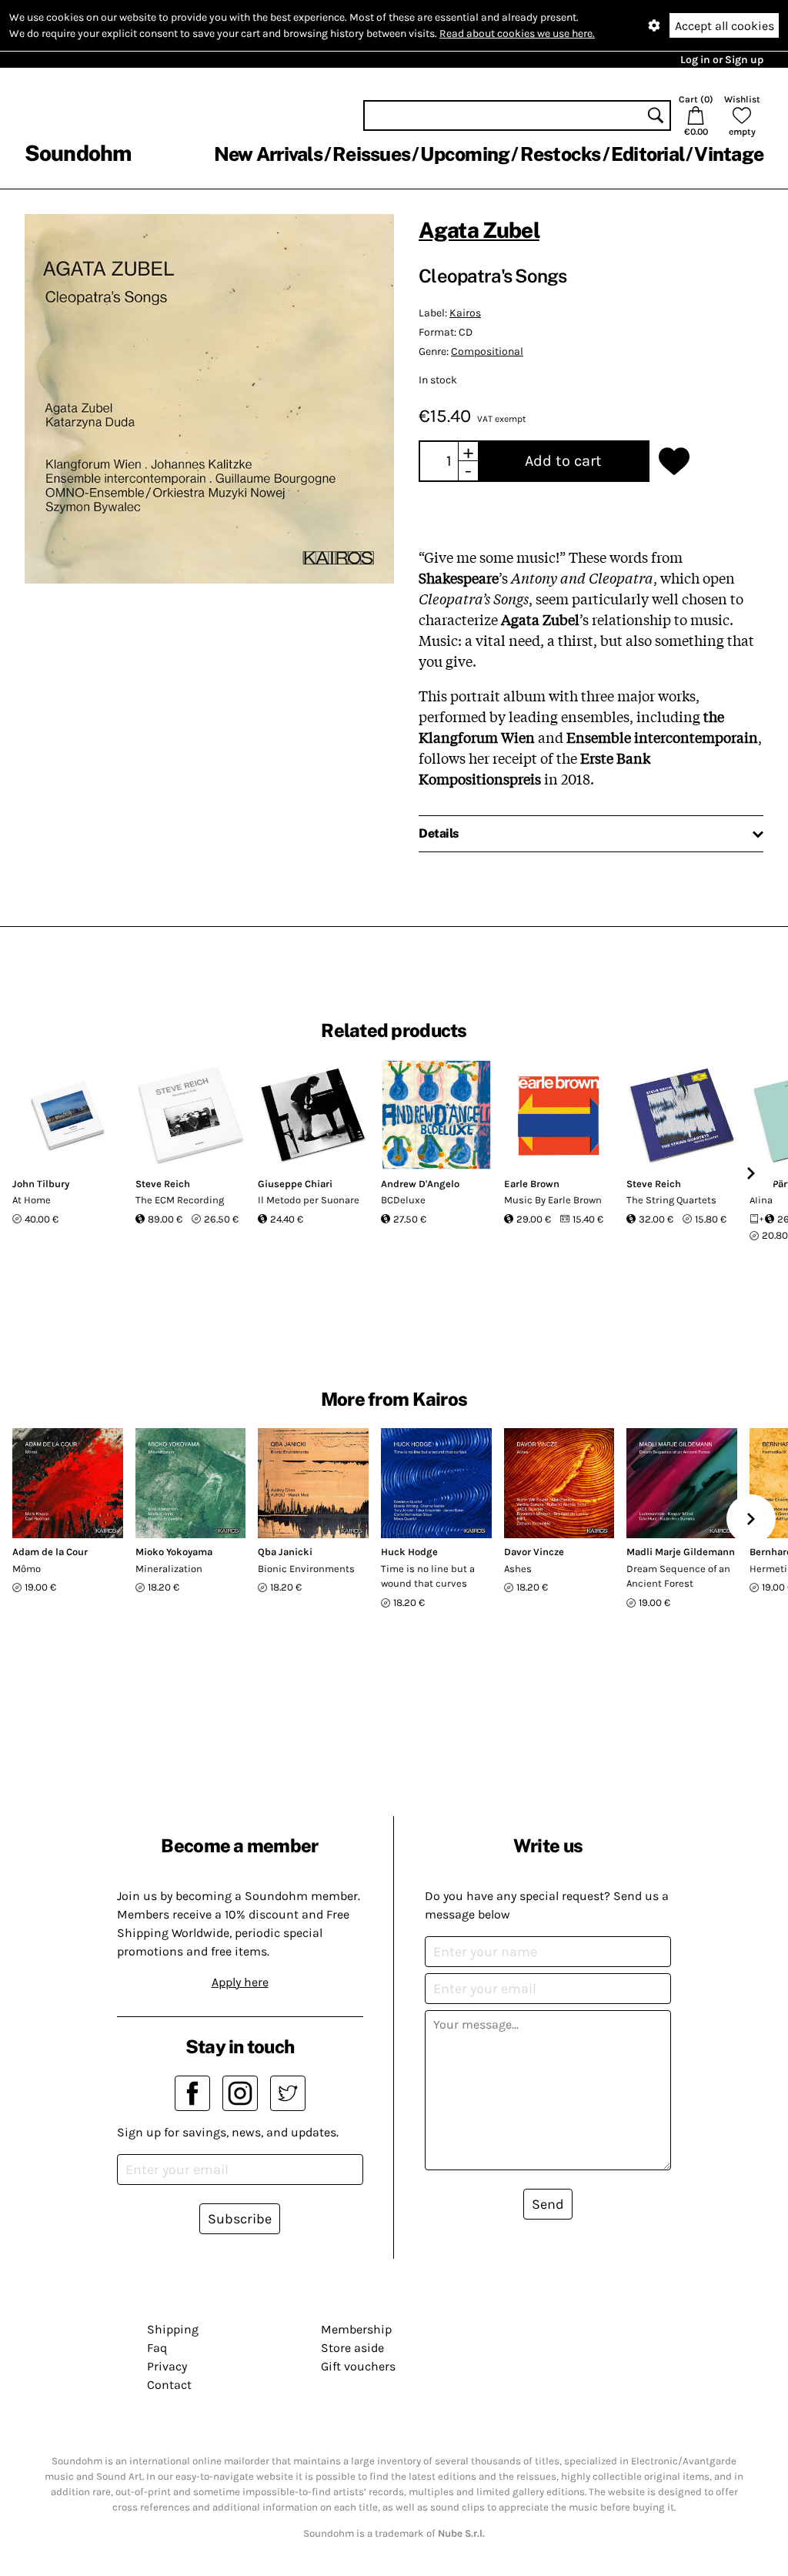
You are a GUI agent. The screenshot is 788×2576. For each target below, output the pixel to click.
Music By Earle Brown (553, 1200)
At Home (32, 1200)
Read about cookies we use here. (517, 33)
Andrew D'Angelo (420, 1184)
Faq (157, 2348)
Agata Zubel (479, 230)
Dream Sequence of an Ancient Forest (678, 1576)
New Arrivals (268, 154)
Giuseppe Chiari (295, 1184)
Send (548, 2204)
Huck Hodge (409, 1552)
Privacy (167, 2366)
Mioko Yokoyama (174, 1552)
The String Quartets (671, 1200)
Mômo (27, 1569)
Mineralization (169, 1569)
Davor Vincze (534, 1552)
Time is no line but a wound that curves (428, 1576)
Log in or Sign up (722, 60)
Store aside (352, 2348)
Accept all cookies (725, 26)
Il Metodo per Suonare (309, 1200)
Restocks (561, 154)
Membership (356, 2329)
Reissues (371, 154)
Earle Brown (532, 1184)
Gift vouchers (358, 2366)
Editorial (648, 154)
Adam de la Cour (50, 1552)
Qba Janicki (285, 1552)
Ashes (518, 1569)
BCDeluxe (403, 1200)
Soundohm (78, 153)
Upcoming (465, 154)
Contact (169, 2385)
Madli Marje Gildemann (681, 1552)
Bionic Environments (306, 1569)
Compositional (487, 351)
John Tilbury (41, 1184)
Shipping (173, 2329)
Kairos (465, 313)
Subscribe (240, 2219)
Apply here (240, 1982)
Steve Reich (163, 1184)
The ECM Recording (180, 1200)
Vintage (729, 154)
